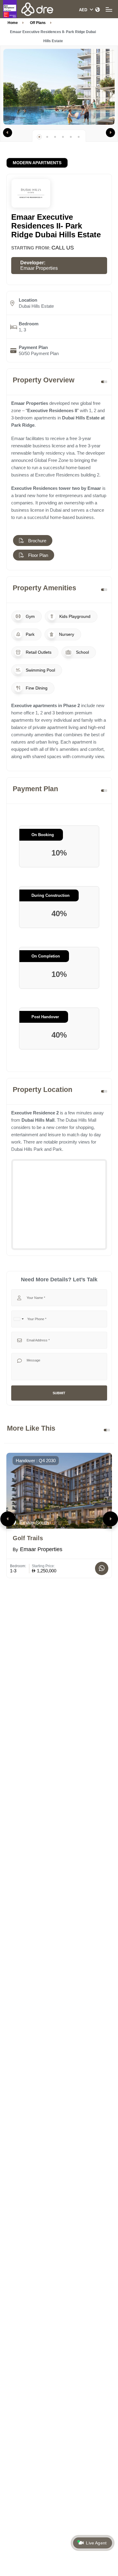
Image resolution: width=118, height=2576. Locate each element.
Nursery (66, 634)
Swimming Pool (40, 670)
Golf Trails (28, 1538)
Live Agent (96, 2543)
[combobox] (18, 1319)
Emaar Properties (39, 268)
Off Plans (38, 23)
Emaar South (33, 1523)
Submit (59, 1393)
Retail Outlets (38, 652)
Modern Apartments (37, 163)
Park (29, 634)
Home (13, 23)
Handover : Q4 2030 (36, 1461)
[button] (8, 133)
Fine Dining (36, 688)
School (82, 652)
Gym (30, 616)
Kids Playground (74, 616)
